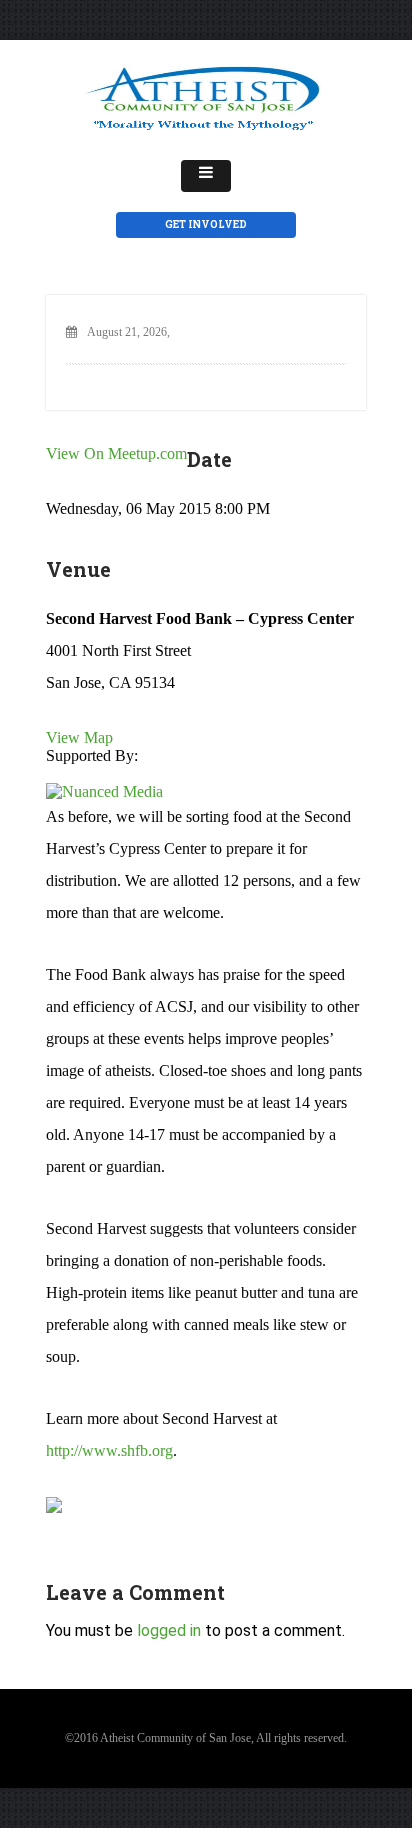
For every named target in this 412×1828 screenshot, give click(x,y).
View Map (79, 737)
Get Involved (206, 224)
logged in (169, 1630)
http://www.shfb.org (109, 1450)
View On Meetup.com (116, 453)
